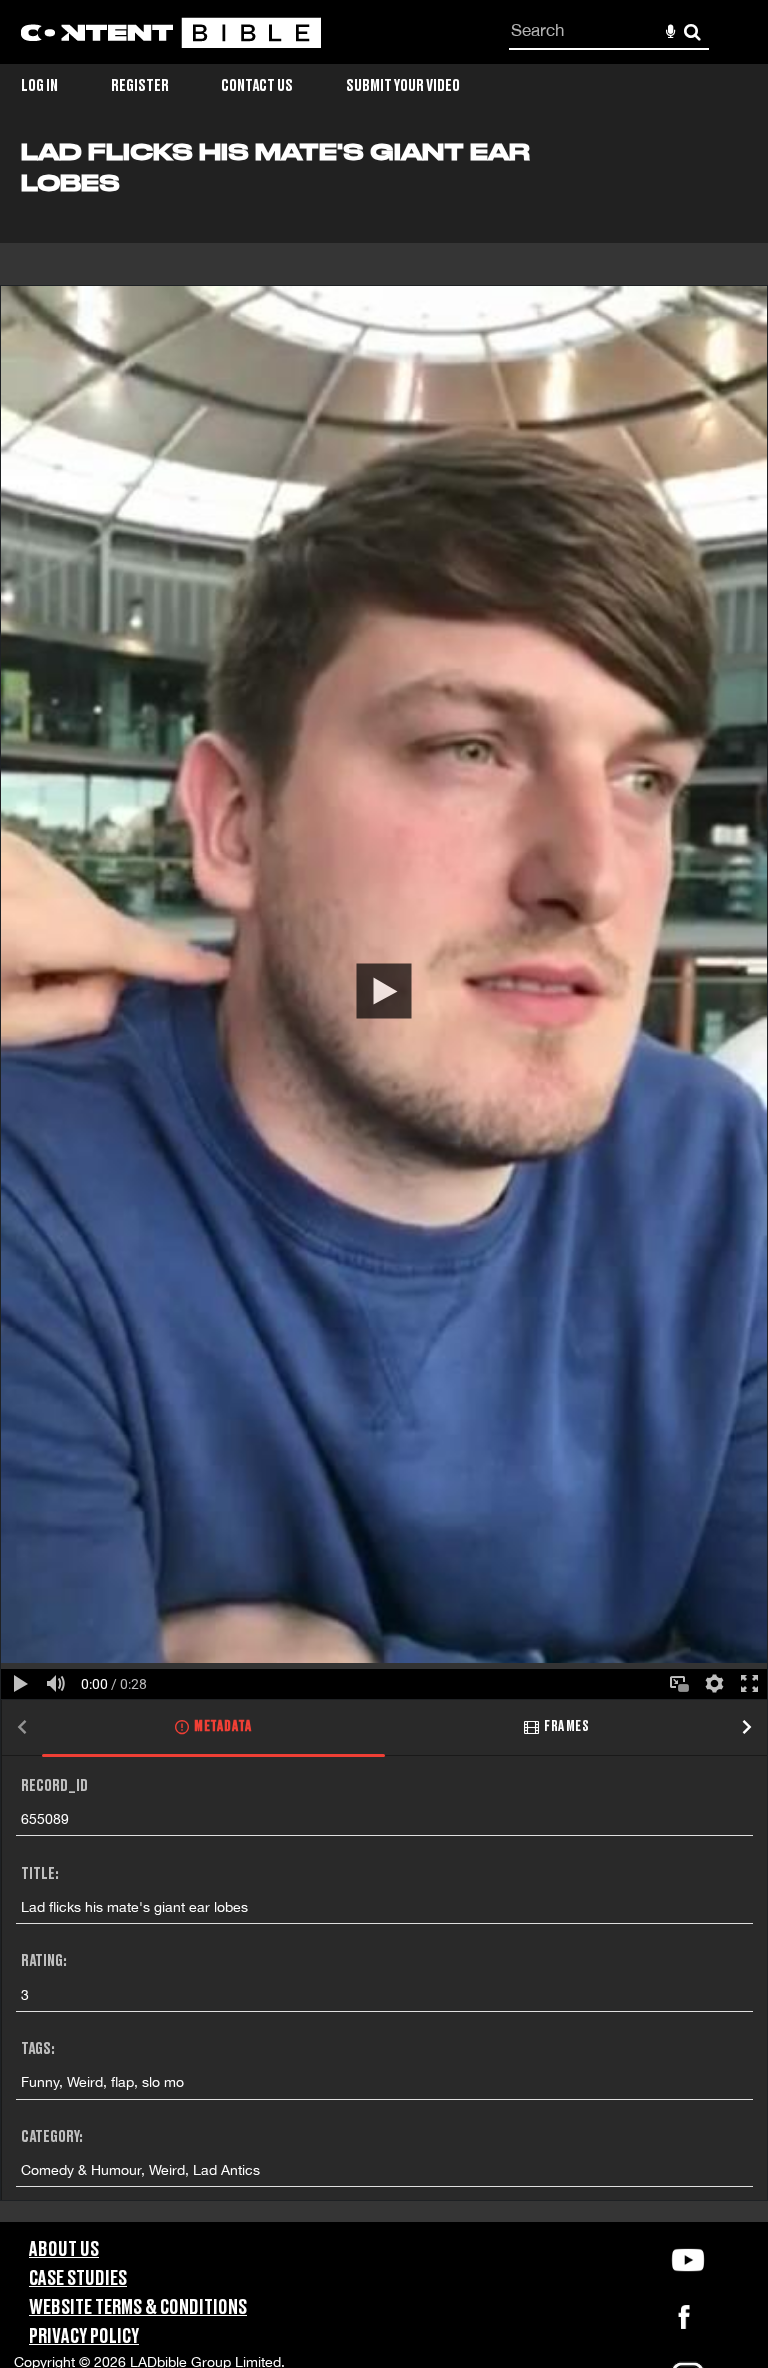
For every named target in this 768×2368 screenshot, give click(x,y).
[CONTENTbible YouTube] (688, 2260)
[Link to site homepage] (171, 32)
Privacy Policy (84, 2337)
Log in (39, 86)
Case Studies (78, 2279)
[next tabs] (747, 1728)
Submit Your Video (403, 86)
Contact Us (257, 86)
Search (692, 32)
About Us (64, 2250)
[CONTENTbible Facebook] (684, 2323)
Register (140, 86)
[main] (384, 1180)
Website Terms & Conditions (138, 2308)
